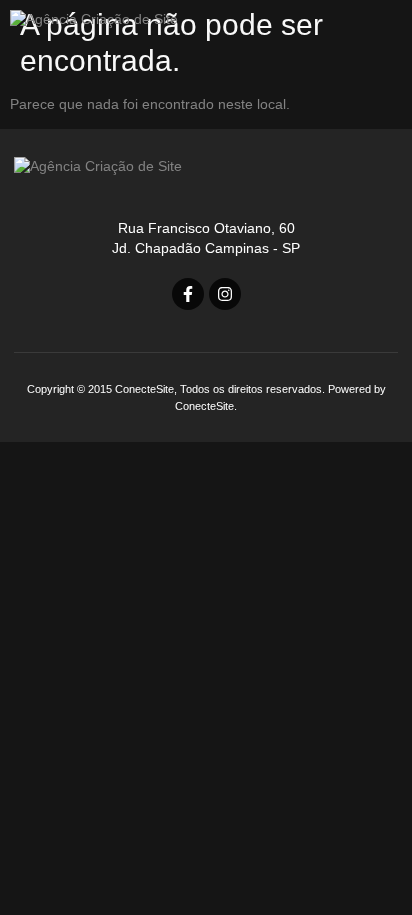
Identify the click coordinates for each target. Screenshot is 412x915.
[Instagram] (225, 294)
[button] (371, 27)
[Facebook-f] (188, 294)
